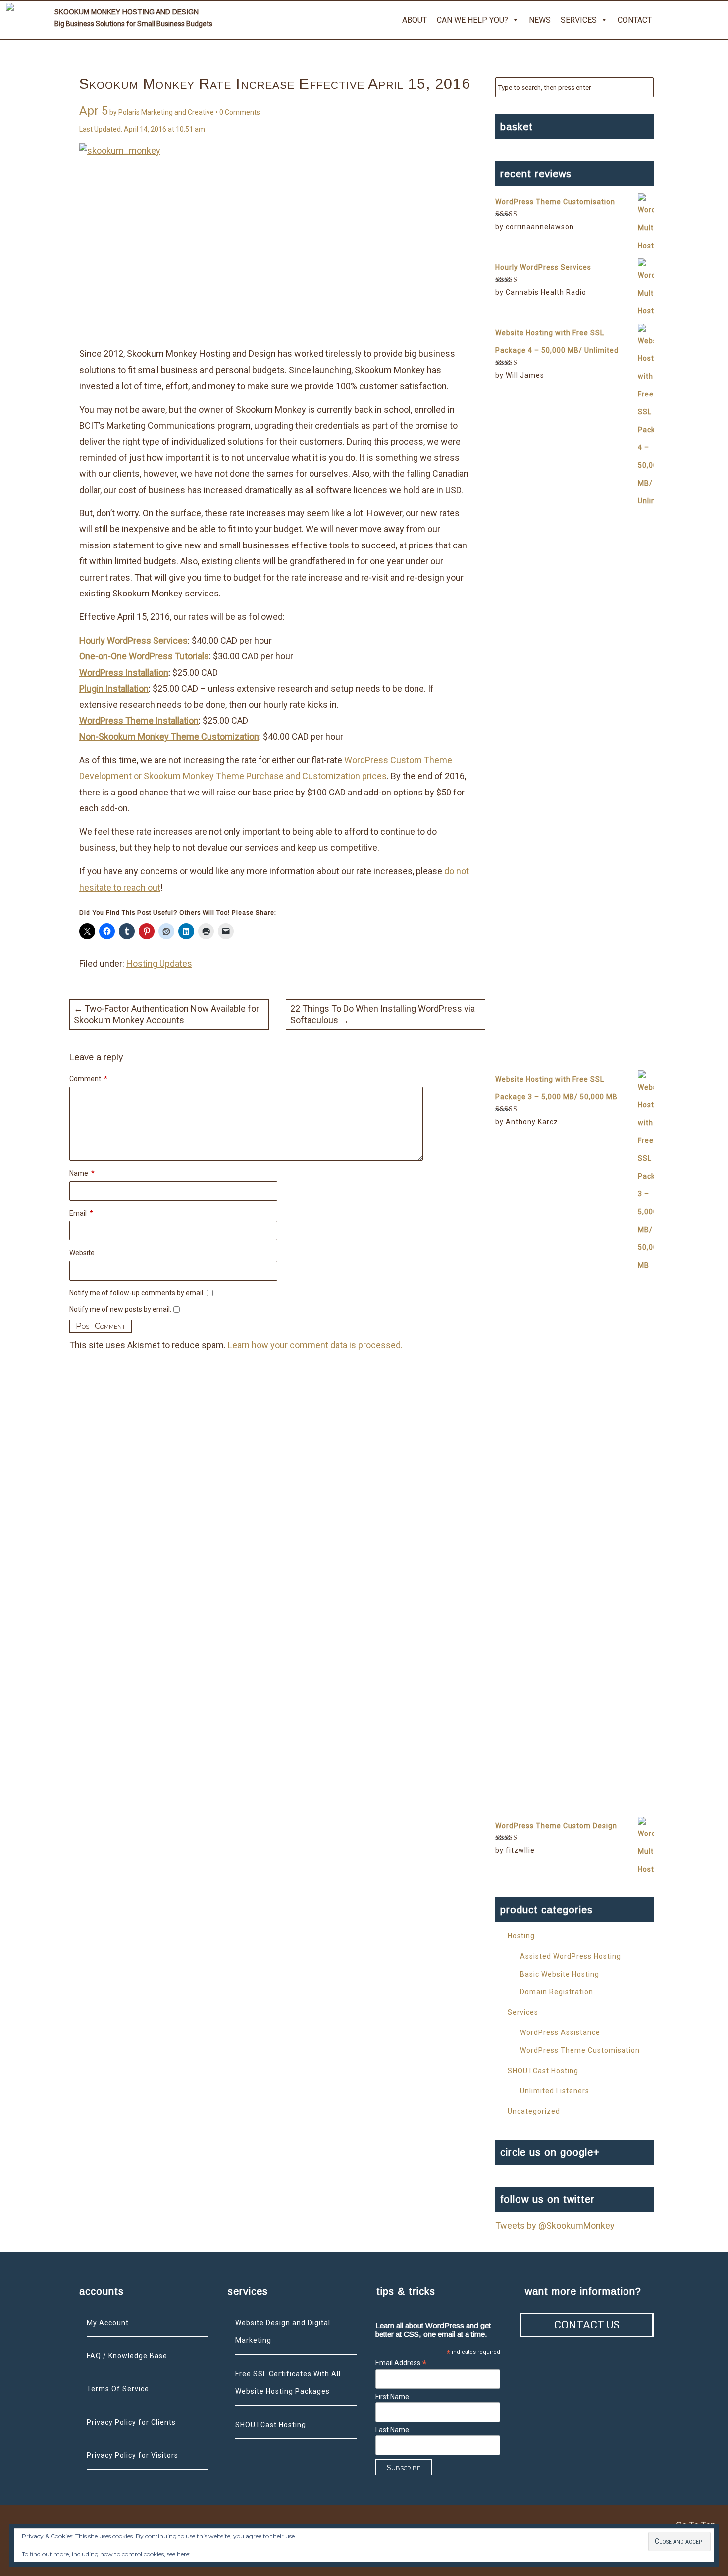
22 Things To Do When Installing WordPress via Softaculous (383, 1014)
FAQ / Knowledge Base (127, 2356)
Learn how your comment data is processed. (315, 1345)
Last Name (392, 2430)
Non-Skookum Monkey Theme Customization (169, 736)
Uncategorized (534, 2111)
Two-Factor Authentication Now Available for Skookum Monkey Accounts (166, 1014)
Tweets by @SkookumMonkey (555, 2225)
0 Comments (240, 112)
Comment (88, 1079)
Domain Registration (557, 1992)
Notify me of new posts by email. (120, 1309)
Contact (635, 20)
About (415, 20)
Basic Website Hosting (560, 1974)
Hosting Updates (159, 964)
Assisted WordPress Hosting (571, 1956)
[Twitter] (669, 20)
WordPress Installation (124, 672)
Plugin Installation (114, 688)
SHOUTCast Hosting (543, 2071)
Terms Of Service (118, 2389)
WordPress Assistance (560, 2032)
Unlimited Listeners (555, 2091)
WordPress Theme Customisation (580, 2050)
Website (82, 1253)
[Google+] (692, 20)
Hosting (521, 1936)
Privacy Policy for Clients (131, 2422)
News (540, 20)
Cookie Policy (210, 2554)
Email (81, 1213)
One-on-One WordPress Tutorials (144, 656)
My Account (108, 2323)
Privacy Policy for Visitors (132, 2455)
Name (82, 1173)
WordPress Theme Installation (139, 720)
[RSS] (716, 20)
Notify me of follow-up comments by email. (137, 1293)
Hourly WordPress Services (133, 640)
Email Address (401, 2363)
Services (579, 20)
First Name (392, 2397)
